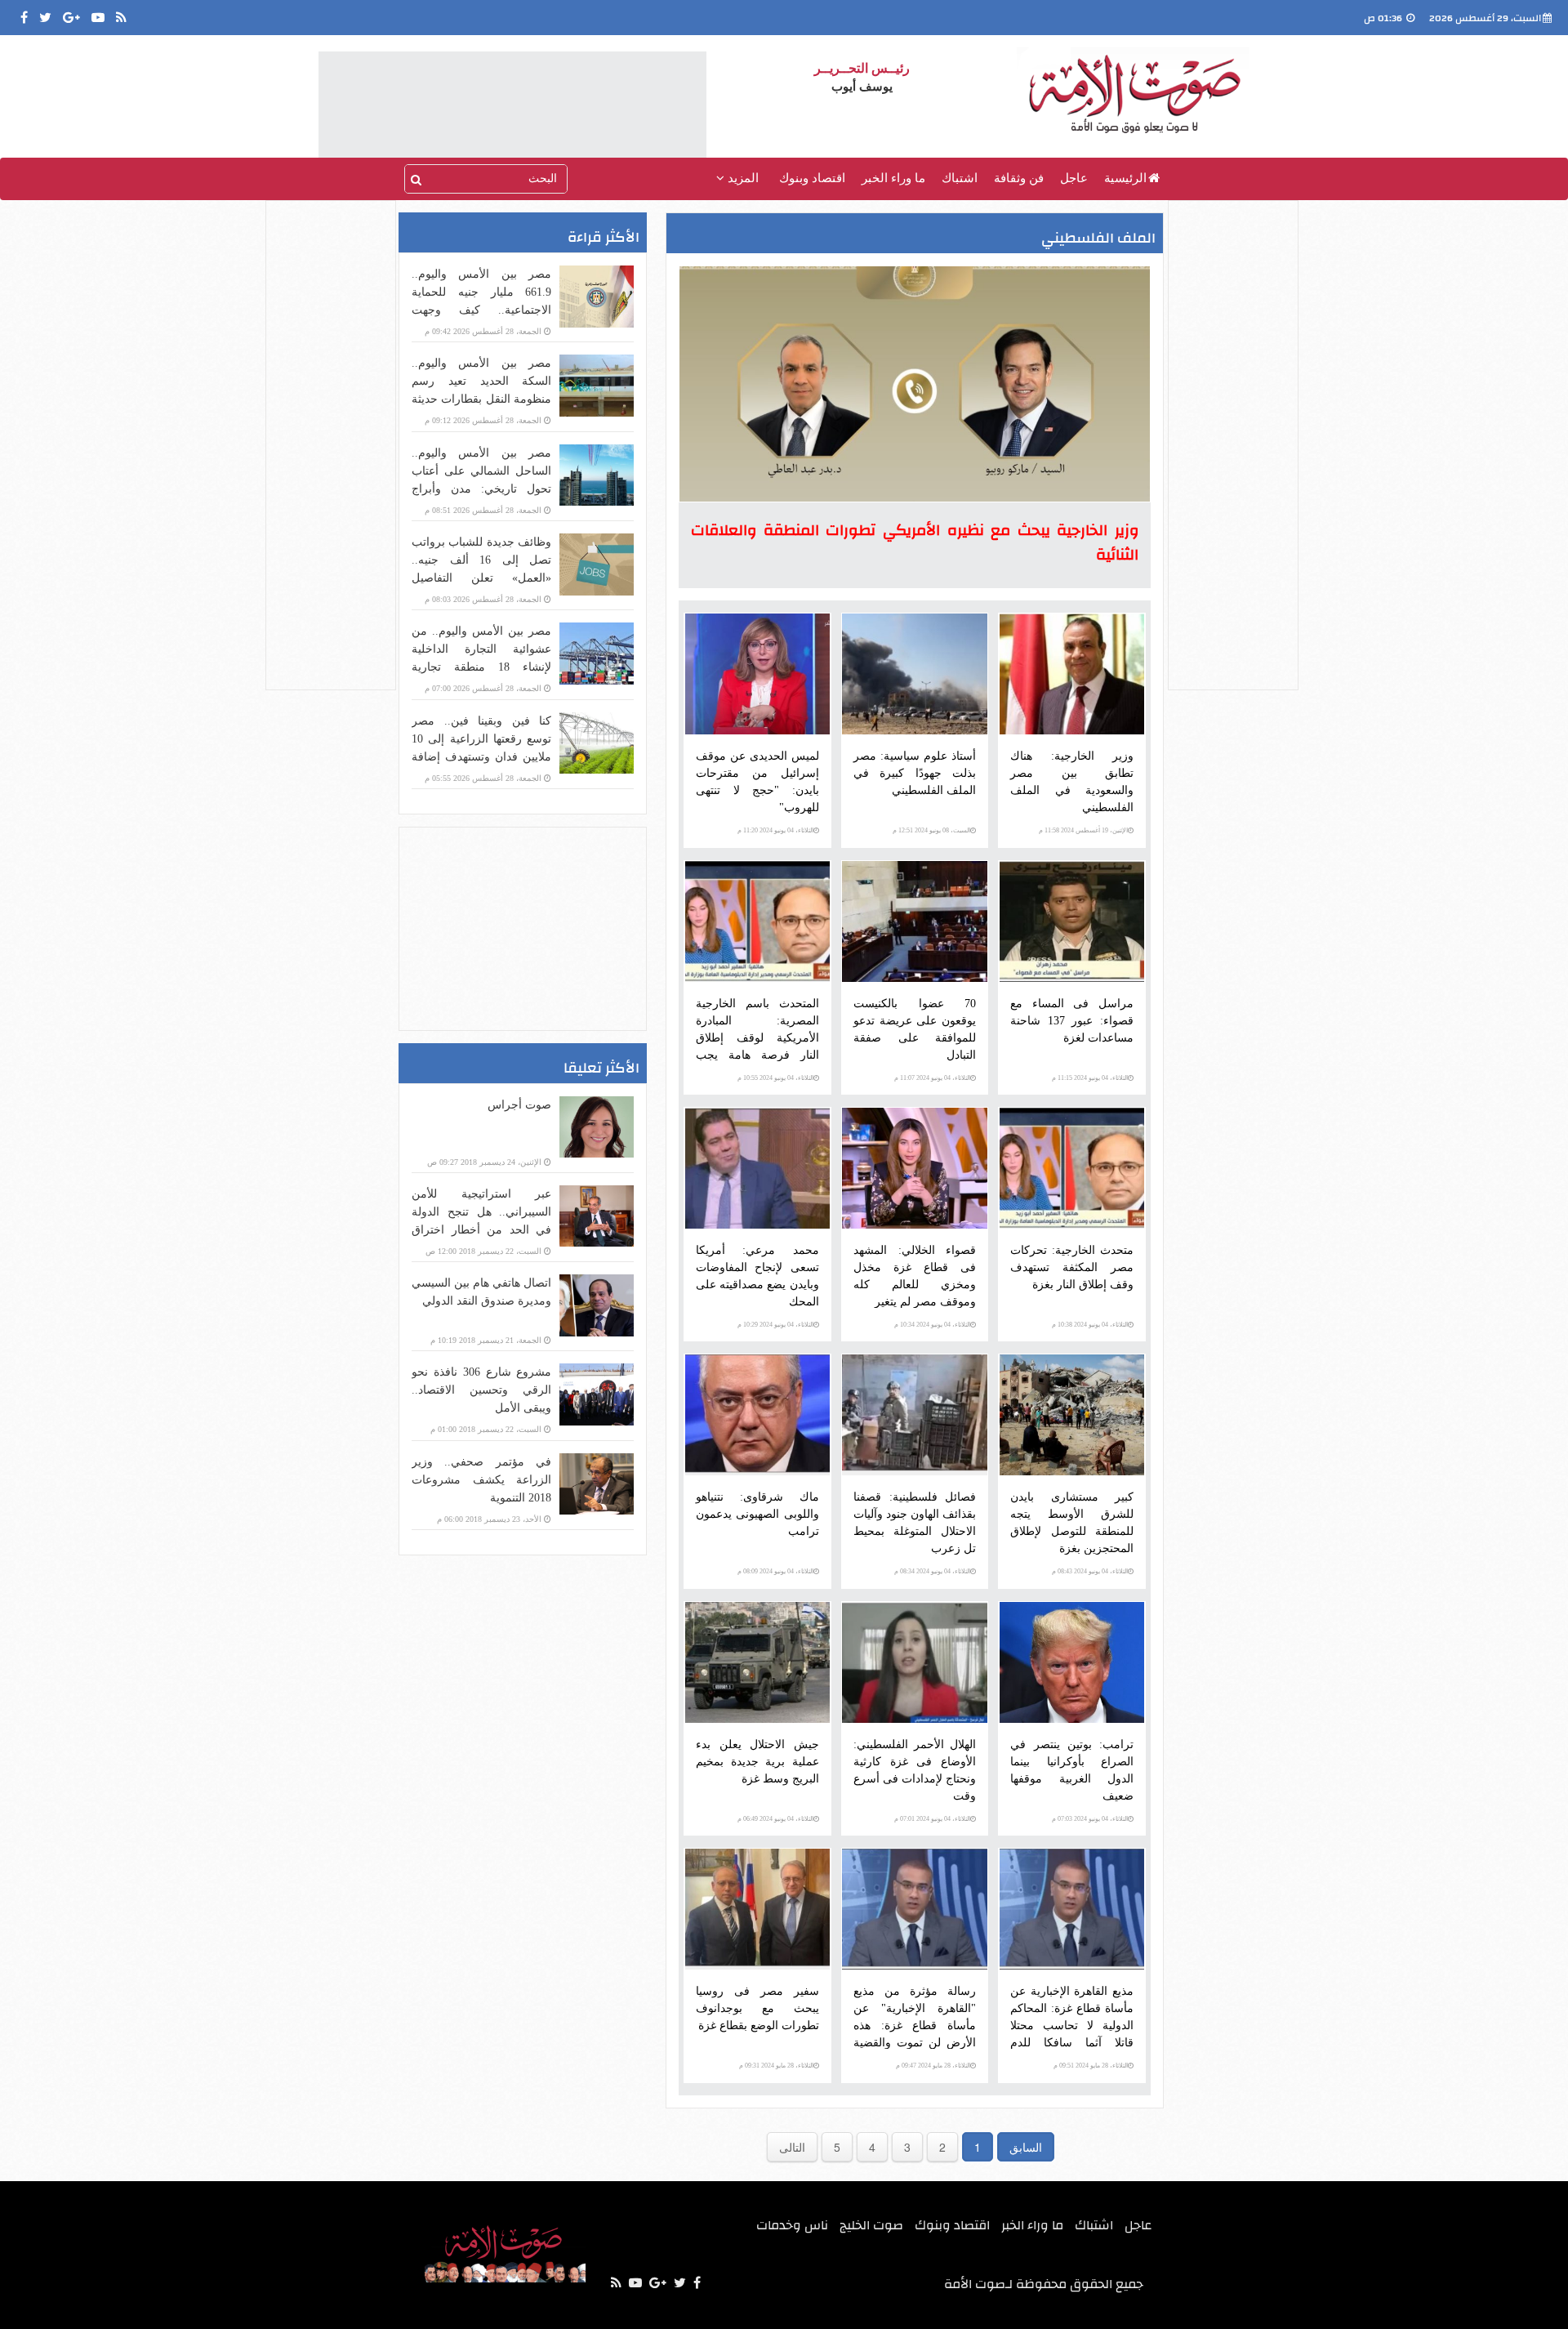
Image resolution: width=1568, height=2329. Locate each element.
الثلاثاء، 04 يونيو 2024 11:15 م (1090, 1078)
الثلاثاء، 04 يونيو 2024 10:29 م (775, 1325)
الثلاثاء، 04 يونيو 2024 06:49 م (775, 1819)
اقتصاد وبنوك (812, 178)
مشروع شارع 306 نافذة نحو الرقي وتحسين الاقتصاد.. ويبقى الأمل (481, 1390)
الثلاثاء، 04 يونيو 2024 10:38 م (1090, 1325)
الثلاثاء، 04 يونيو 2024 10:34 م (932, 1325)
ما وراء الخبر (893, 178)
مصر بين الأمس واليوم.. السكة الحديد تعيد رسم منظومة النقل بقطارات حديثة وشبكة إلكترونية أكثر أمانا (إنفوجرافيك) (481, 399)
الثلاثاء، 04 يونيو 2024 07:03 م (1090, 1819)
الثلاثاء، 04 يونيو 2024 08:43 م (1090, 1571)
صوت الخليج (871, 2225)
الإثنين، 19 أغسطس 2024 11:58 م (1083, 830)
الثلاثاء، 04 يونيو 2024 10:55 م (775, 1078)
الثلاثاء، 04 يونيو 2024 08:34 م (932, 1571)
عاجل (1074, 178)
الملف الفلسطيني (1098, 238)
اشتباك (960, 178)
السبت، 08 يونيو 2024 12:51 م (931, 830)
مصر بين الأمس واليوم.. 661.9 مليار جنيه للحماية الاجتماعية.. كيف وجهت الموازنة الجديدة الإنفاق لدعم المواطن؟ (481, 310)
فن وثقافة (1019, 178)
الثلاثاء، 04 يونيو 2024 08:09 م (775, 1571)
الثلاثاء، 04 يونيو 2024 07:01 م (932, 1819)
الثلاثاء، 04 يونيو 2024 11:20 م (775, 830)
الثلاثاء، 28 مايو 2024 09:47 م (933, 2066)
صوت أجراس (519, 1105)
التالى (792, 2147)
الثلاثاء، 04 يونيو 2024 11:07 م (932, 1078)
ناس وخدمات (792, 2225)
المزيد (742, 178)
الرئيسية (1125, 178)
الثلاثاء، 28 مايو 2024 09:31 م (776, 2066)
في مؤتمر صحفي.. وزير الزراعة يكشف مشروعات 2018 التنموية (481, 1480)
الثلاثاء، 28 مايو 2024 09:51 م (1091, 2066)
